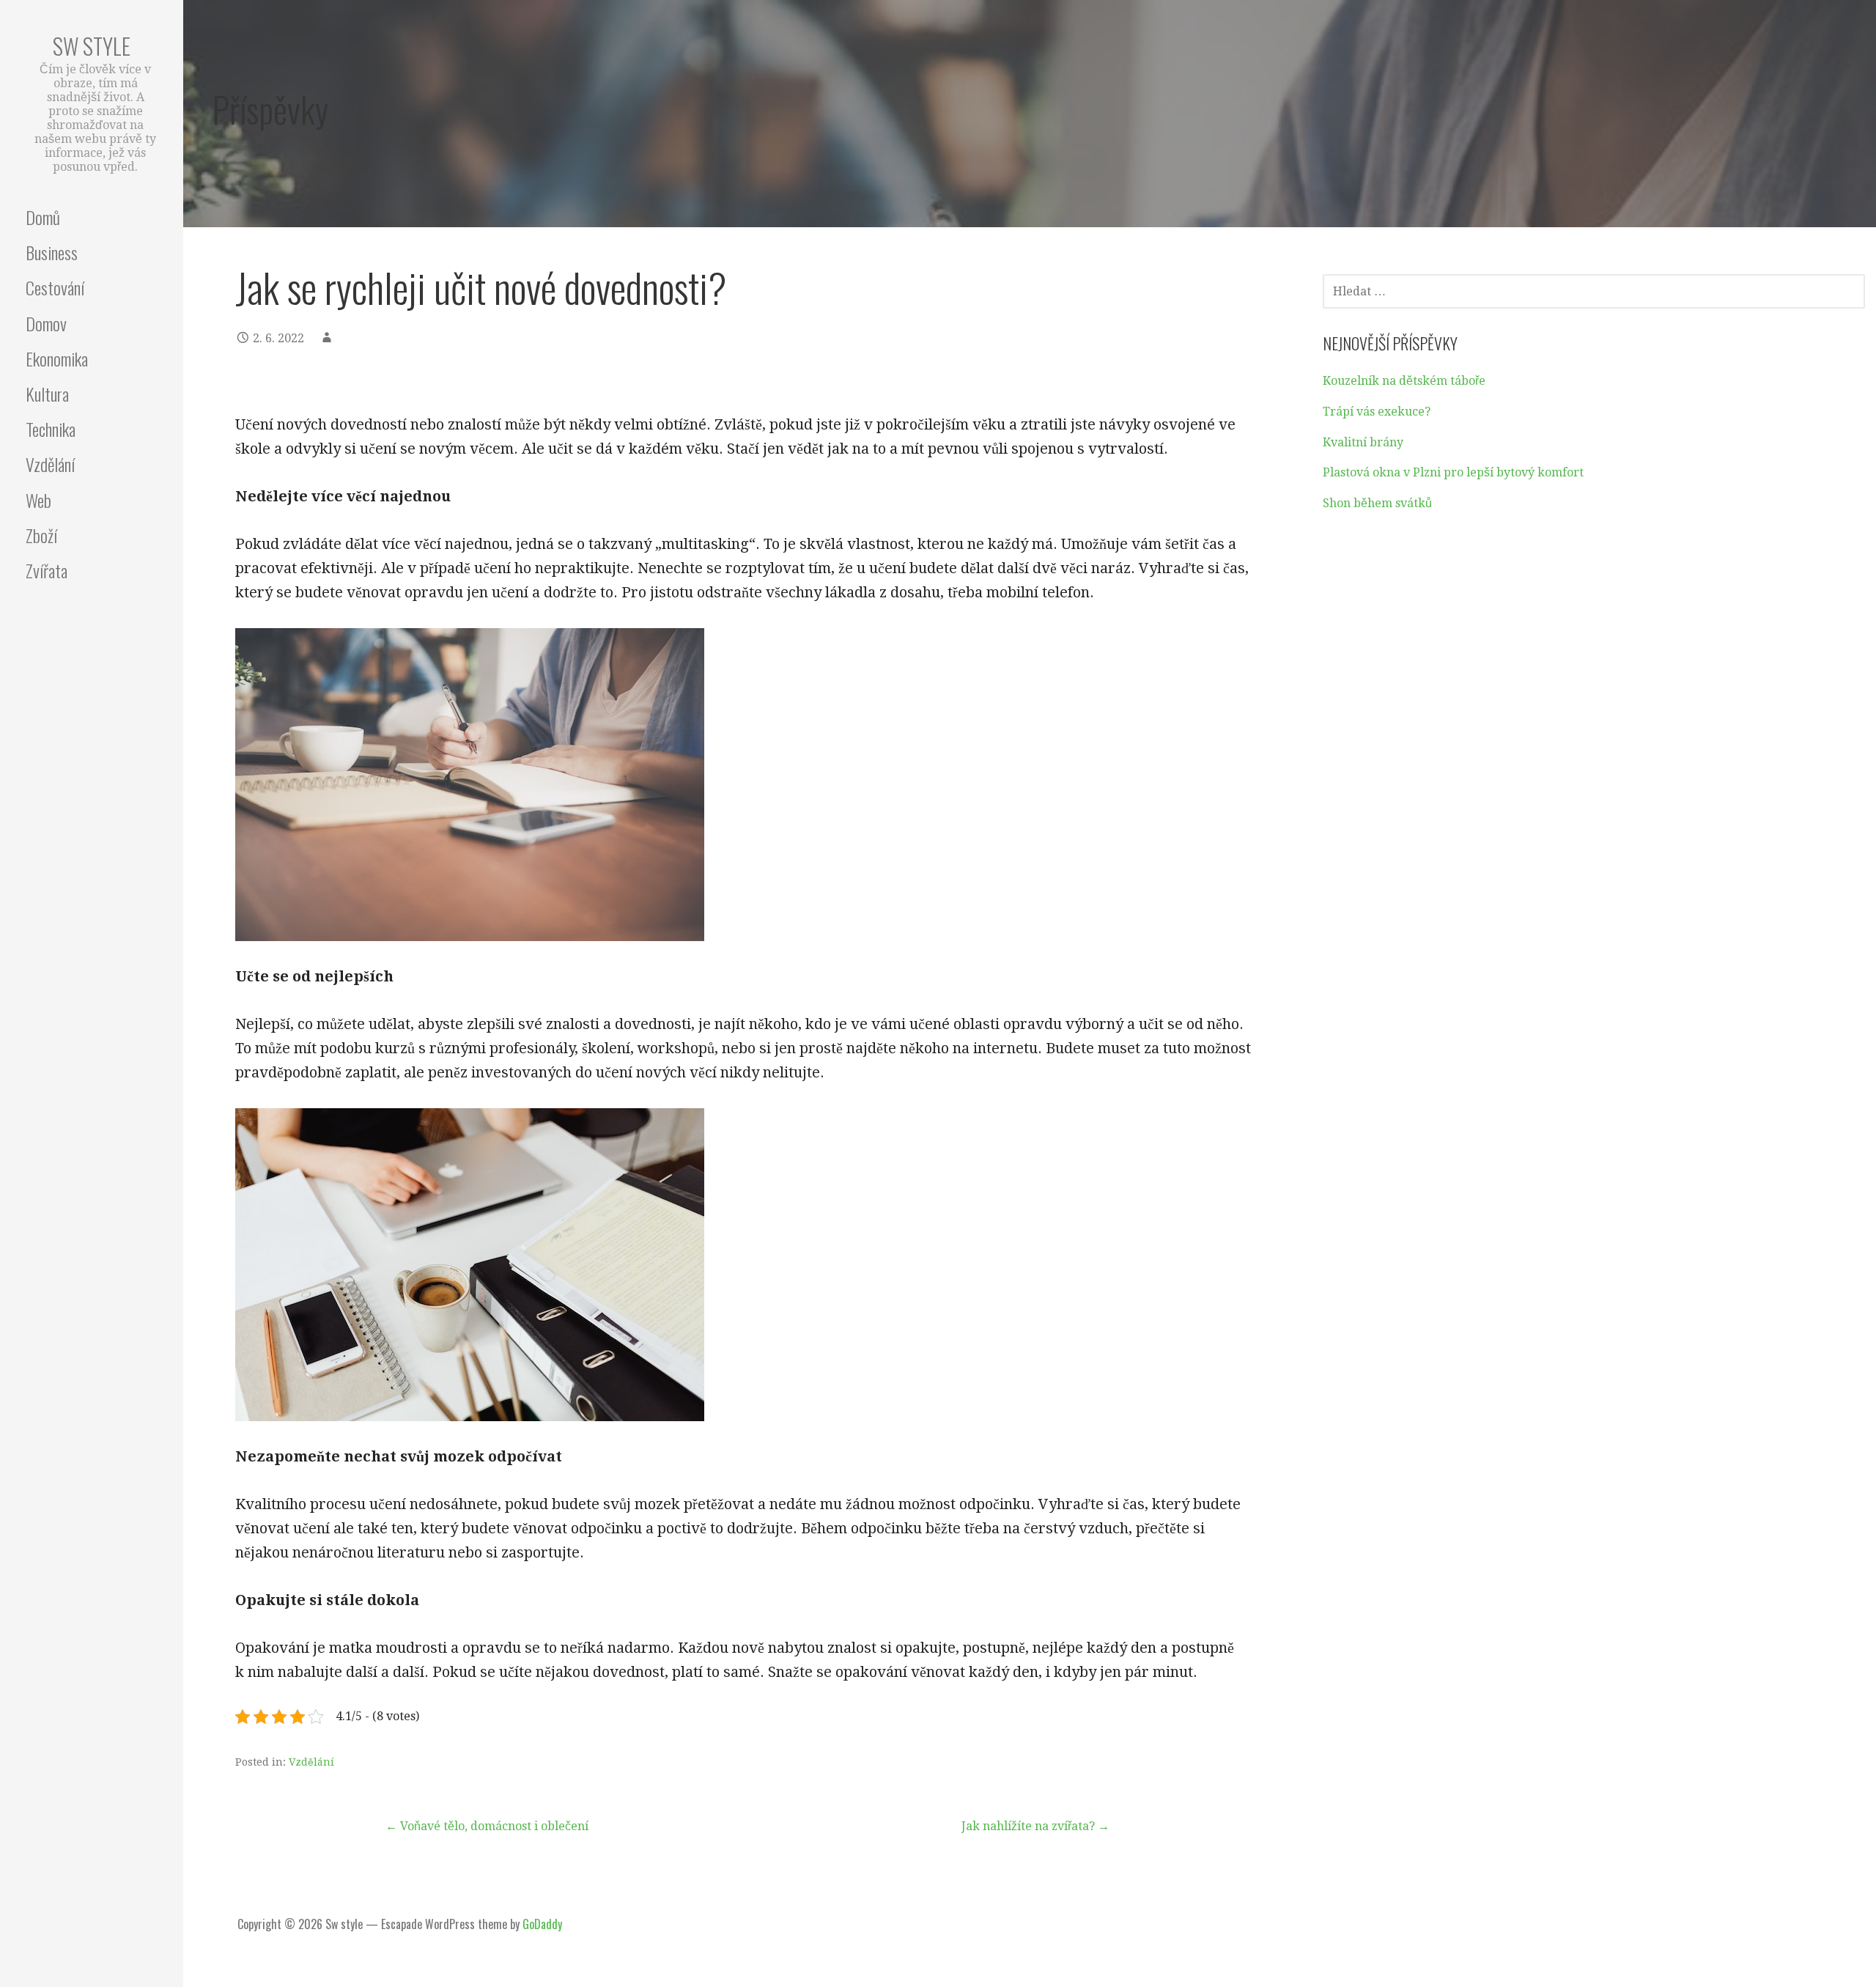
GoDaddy (542, 1924)
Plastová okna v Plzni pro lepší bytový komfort (1453, 472)
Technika (51, 429)
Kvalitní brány (1363, 442)
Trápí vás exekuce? (1377, 412)
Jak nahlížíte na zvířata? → (1035, 1826)
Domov (46, 323)
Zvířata (47, 570)
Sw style (92, 46)
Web (38, 500)
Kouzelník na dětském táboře (1404, 381)
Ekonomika (57, 358)
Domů (43, 217)
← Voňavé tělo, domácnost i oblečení (487, 1826)
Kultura (47, 394)
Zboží (41, 535)
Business (52, 252)
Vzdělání (50, 464)
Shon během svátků (1377, 503)
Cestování (55, 287)
